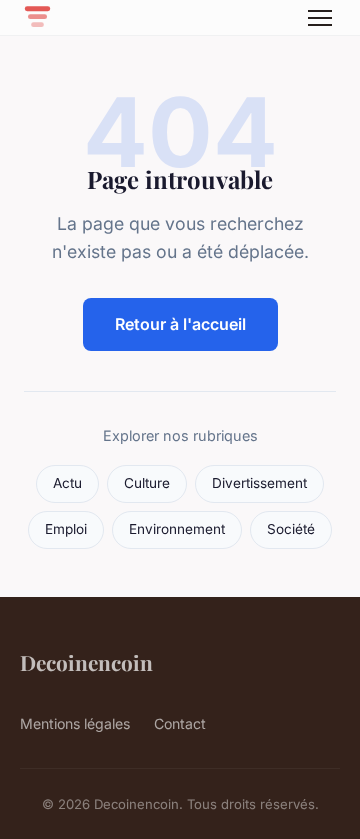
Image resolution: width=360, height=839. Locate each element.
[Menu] (320, 18)
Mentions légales (75, 723)
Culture (147, 483)
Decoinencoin (86, 662)
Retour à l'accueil (180, 324)
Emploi (66, 529)
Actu (67, 483)
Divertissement (259, 483)
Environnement (177, 529)
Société (291, 529)
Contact (180, 723)
